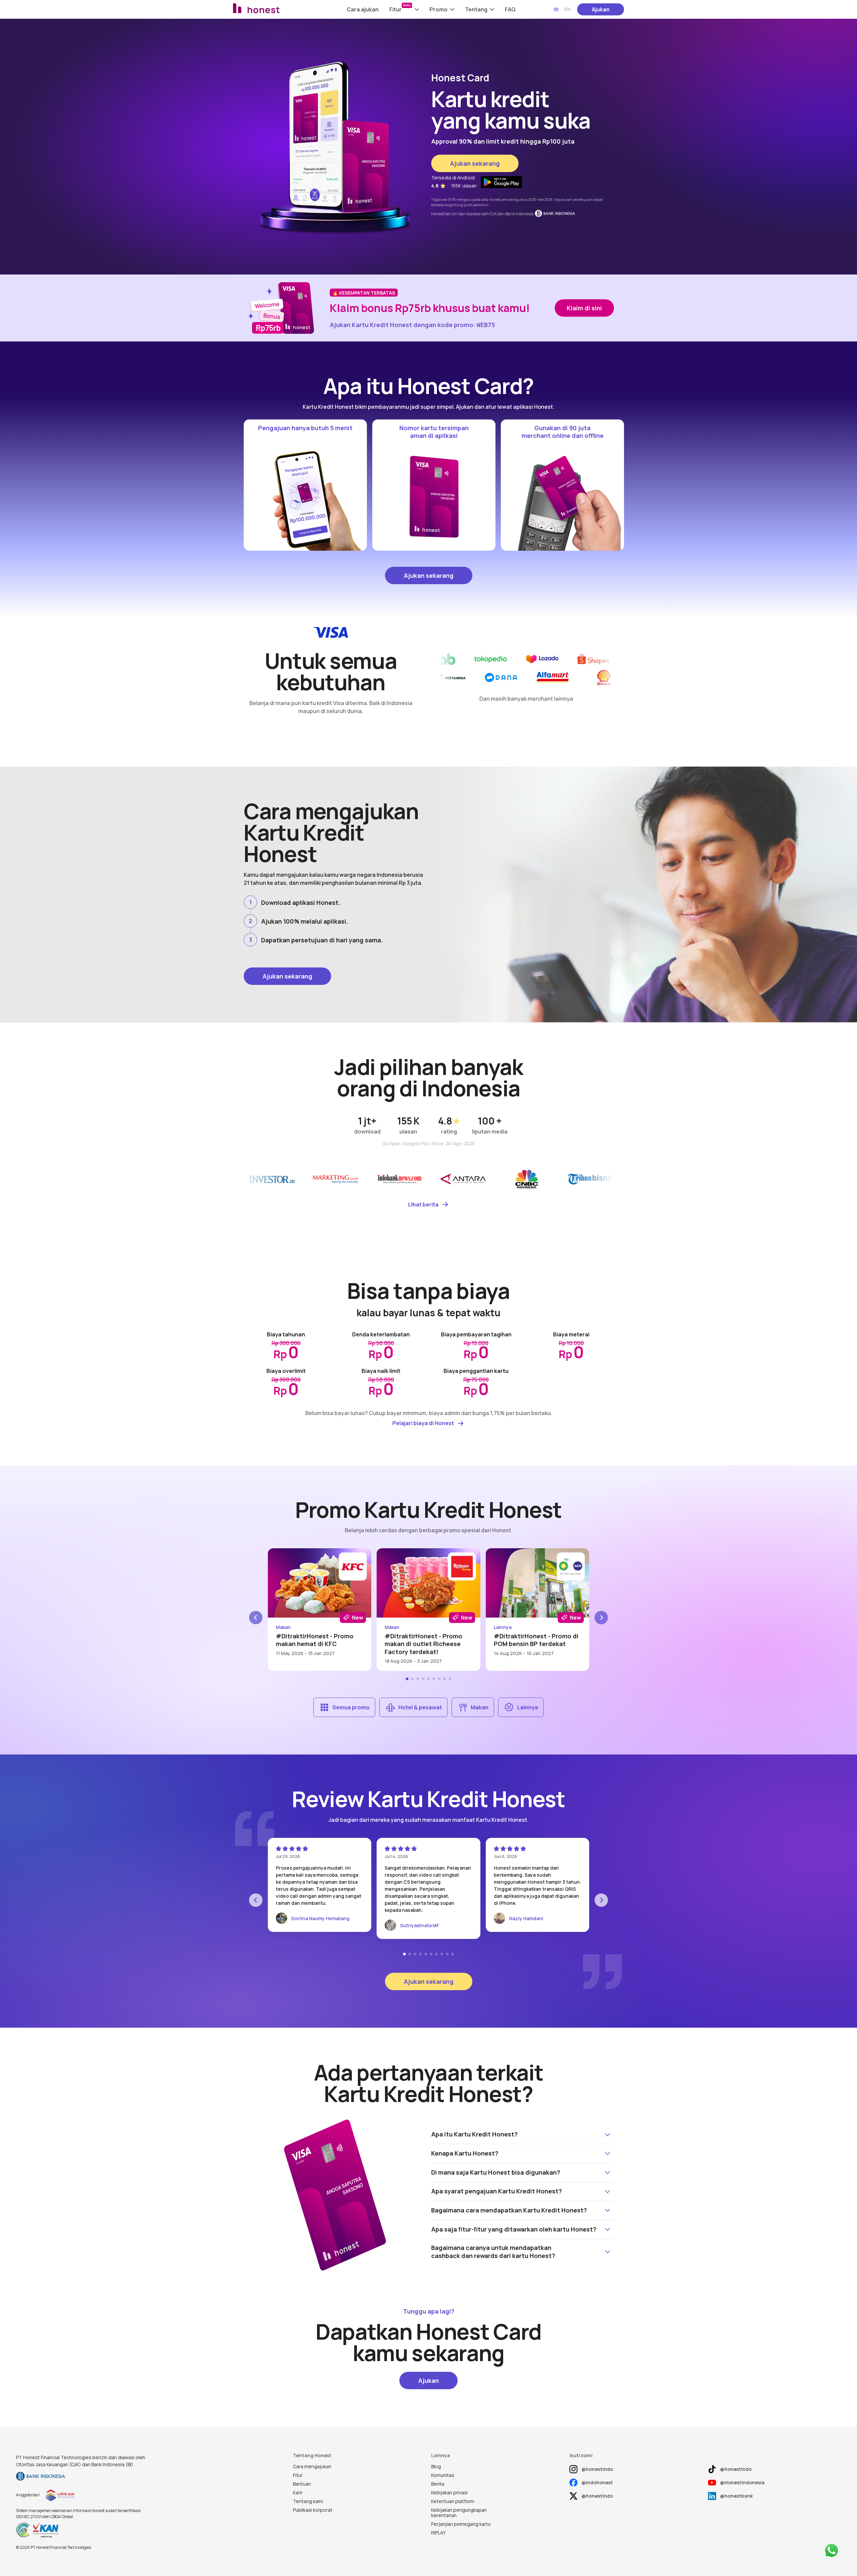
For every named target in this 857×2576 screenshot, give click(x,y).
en (567, 9)
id (556, 9)
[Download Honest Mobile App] (501, 182)
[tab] (407, 1679)
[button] (404, 9)
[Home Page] (274, 9)
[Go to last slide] (256, 1618)
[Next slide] (601, 1618)
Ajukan (601, 9)
